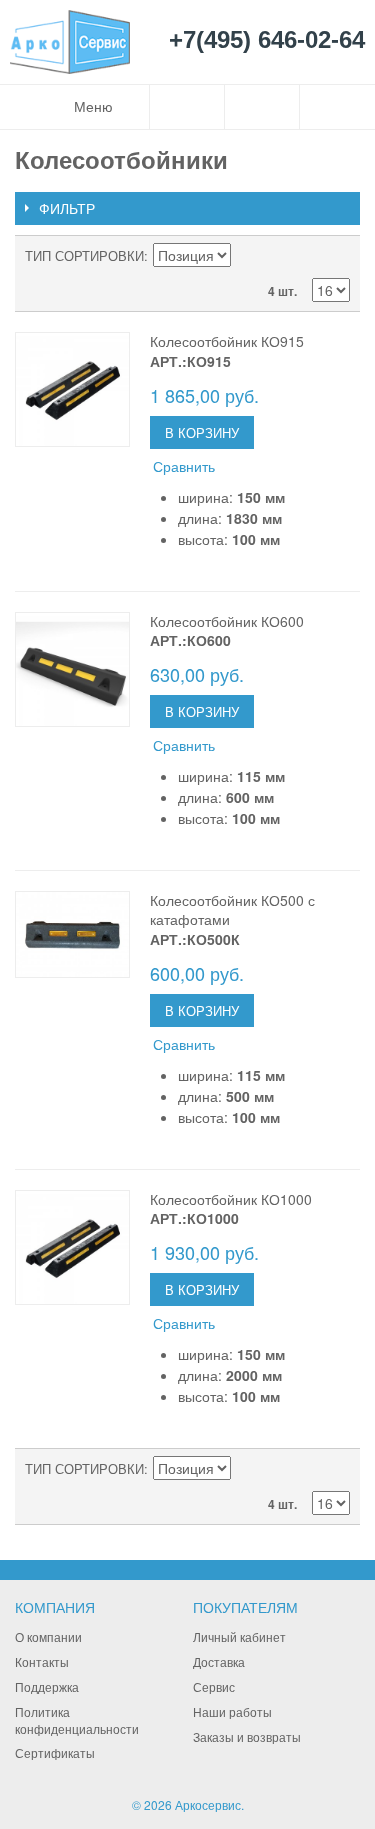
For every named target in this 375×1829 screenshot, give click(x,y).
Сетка (330, 256)
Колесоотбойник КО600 (227, 621)
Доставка (219, 1661)
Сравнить (184, 466)
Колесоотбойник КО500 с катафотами (232, 910)
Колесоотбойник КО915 (227, 341)
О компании (48, 1636)
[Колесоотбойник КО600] (72, 669)
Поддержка (47, 1686)
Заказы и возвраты (247, 1736)
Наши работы (232, 1711)
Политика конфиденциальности (77, 1720)
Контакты (42, 1661)
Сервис (214, 1686)
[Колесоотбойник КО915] (72, 389)
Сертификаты (55, 1752)
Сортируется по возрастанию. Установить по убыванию (249, 256)
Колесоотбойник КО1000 (231, 1199)
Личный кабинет (239, 1636)
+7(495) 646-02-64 (267, 40)
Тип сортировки (84, 255)
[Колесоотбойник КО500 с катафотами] (72, 934)
